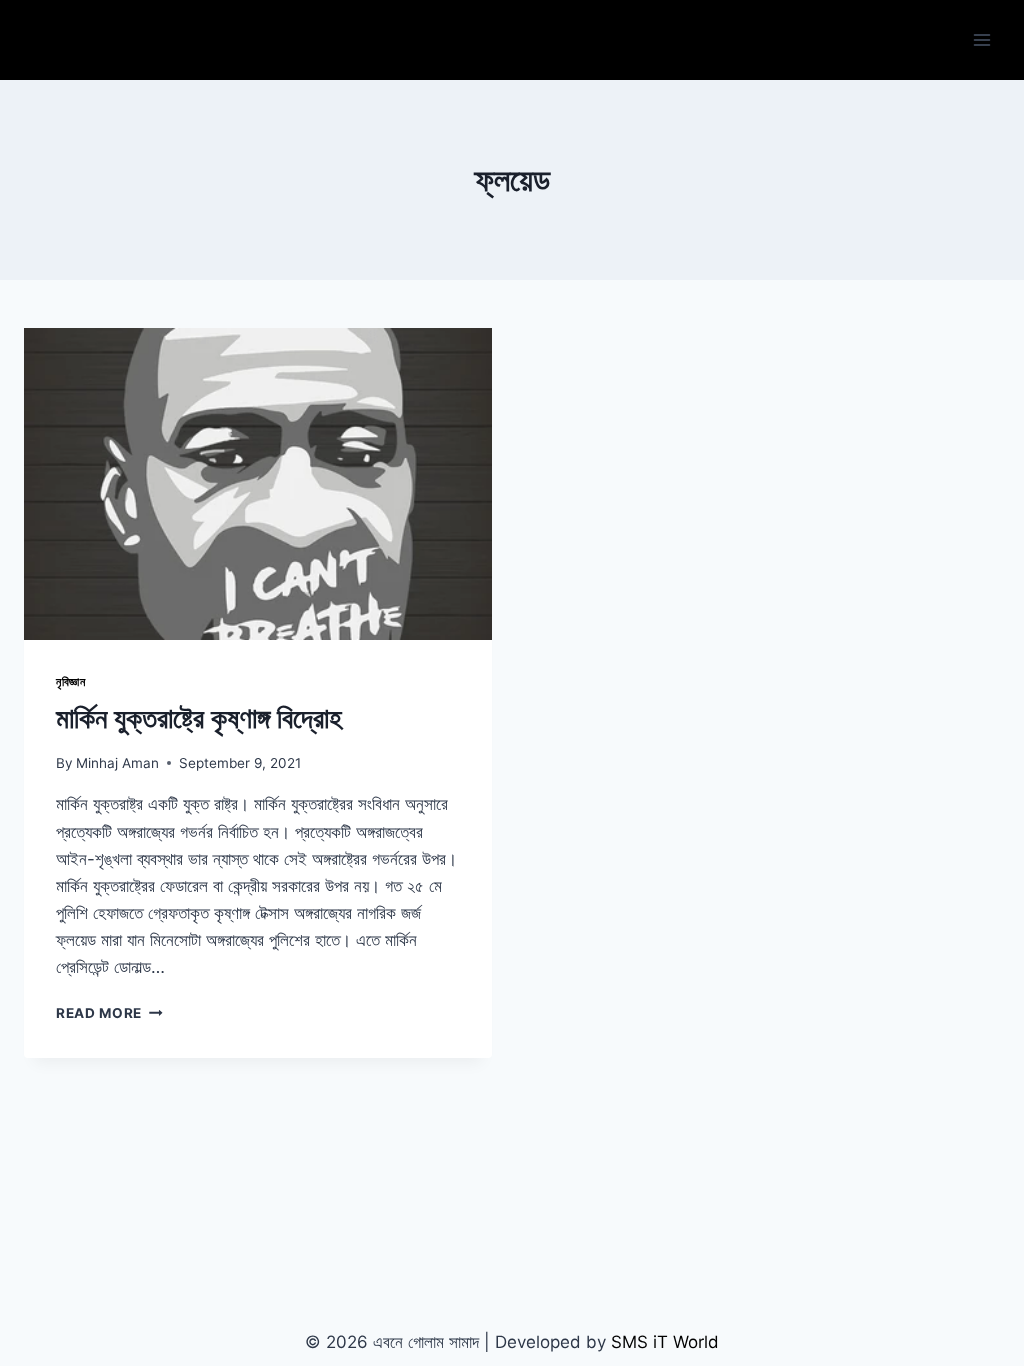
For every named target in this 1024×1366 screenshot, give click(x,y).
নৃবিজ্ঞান (70, 681)
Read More (109, 1013)
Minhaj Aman (117, 763)
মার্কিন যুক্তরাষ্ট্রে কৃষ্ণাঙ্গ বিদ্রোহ (199, 718)
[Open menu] (981, 39)
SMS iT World (665, 1342)
